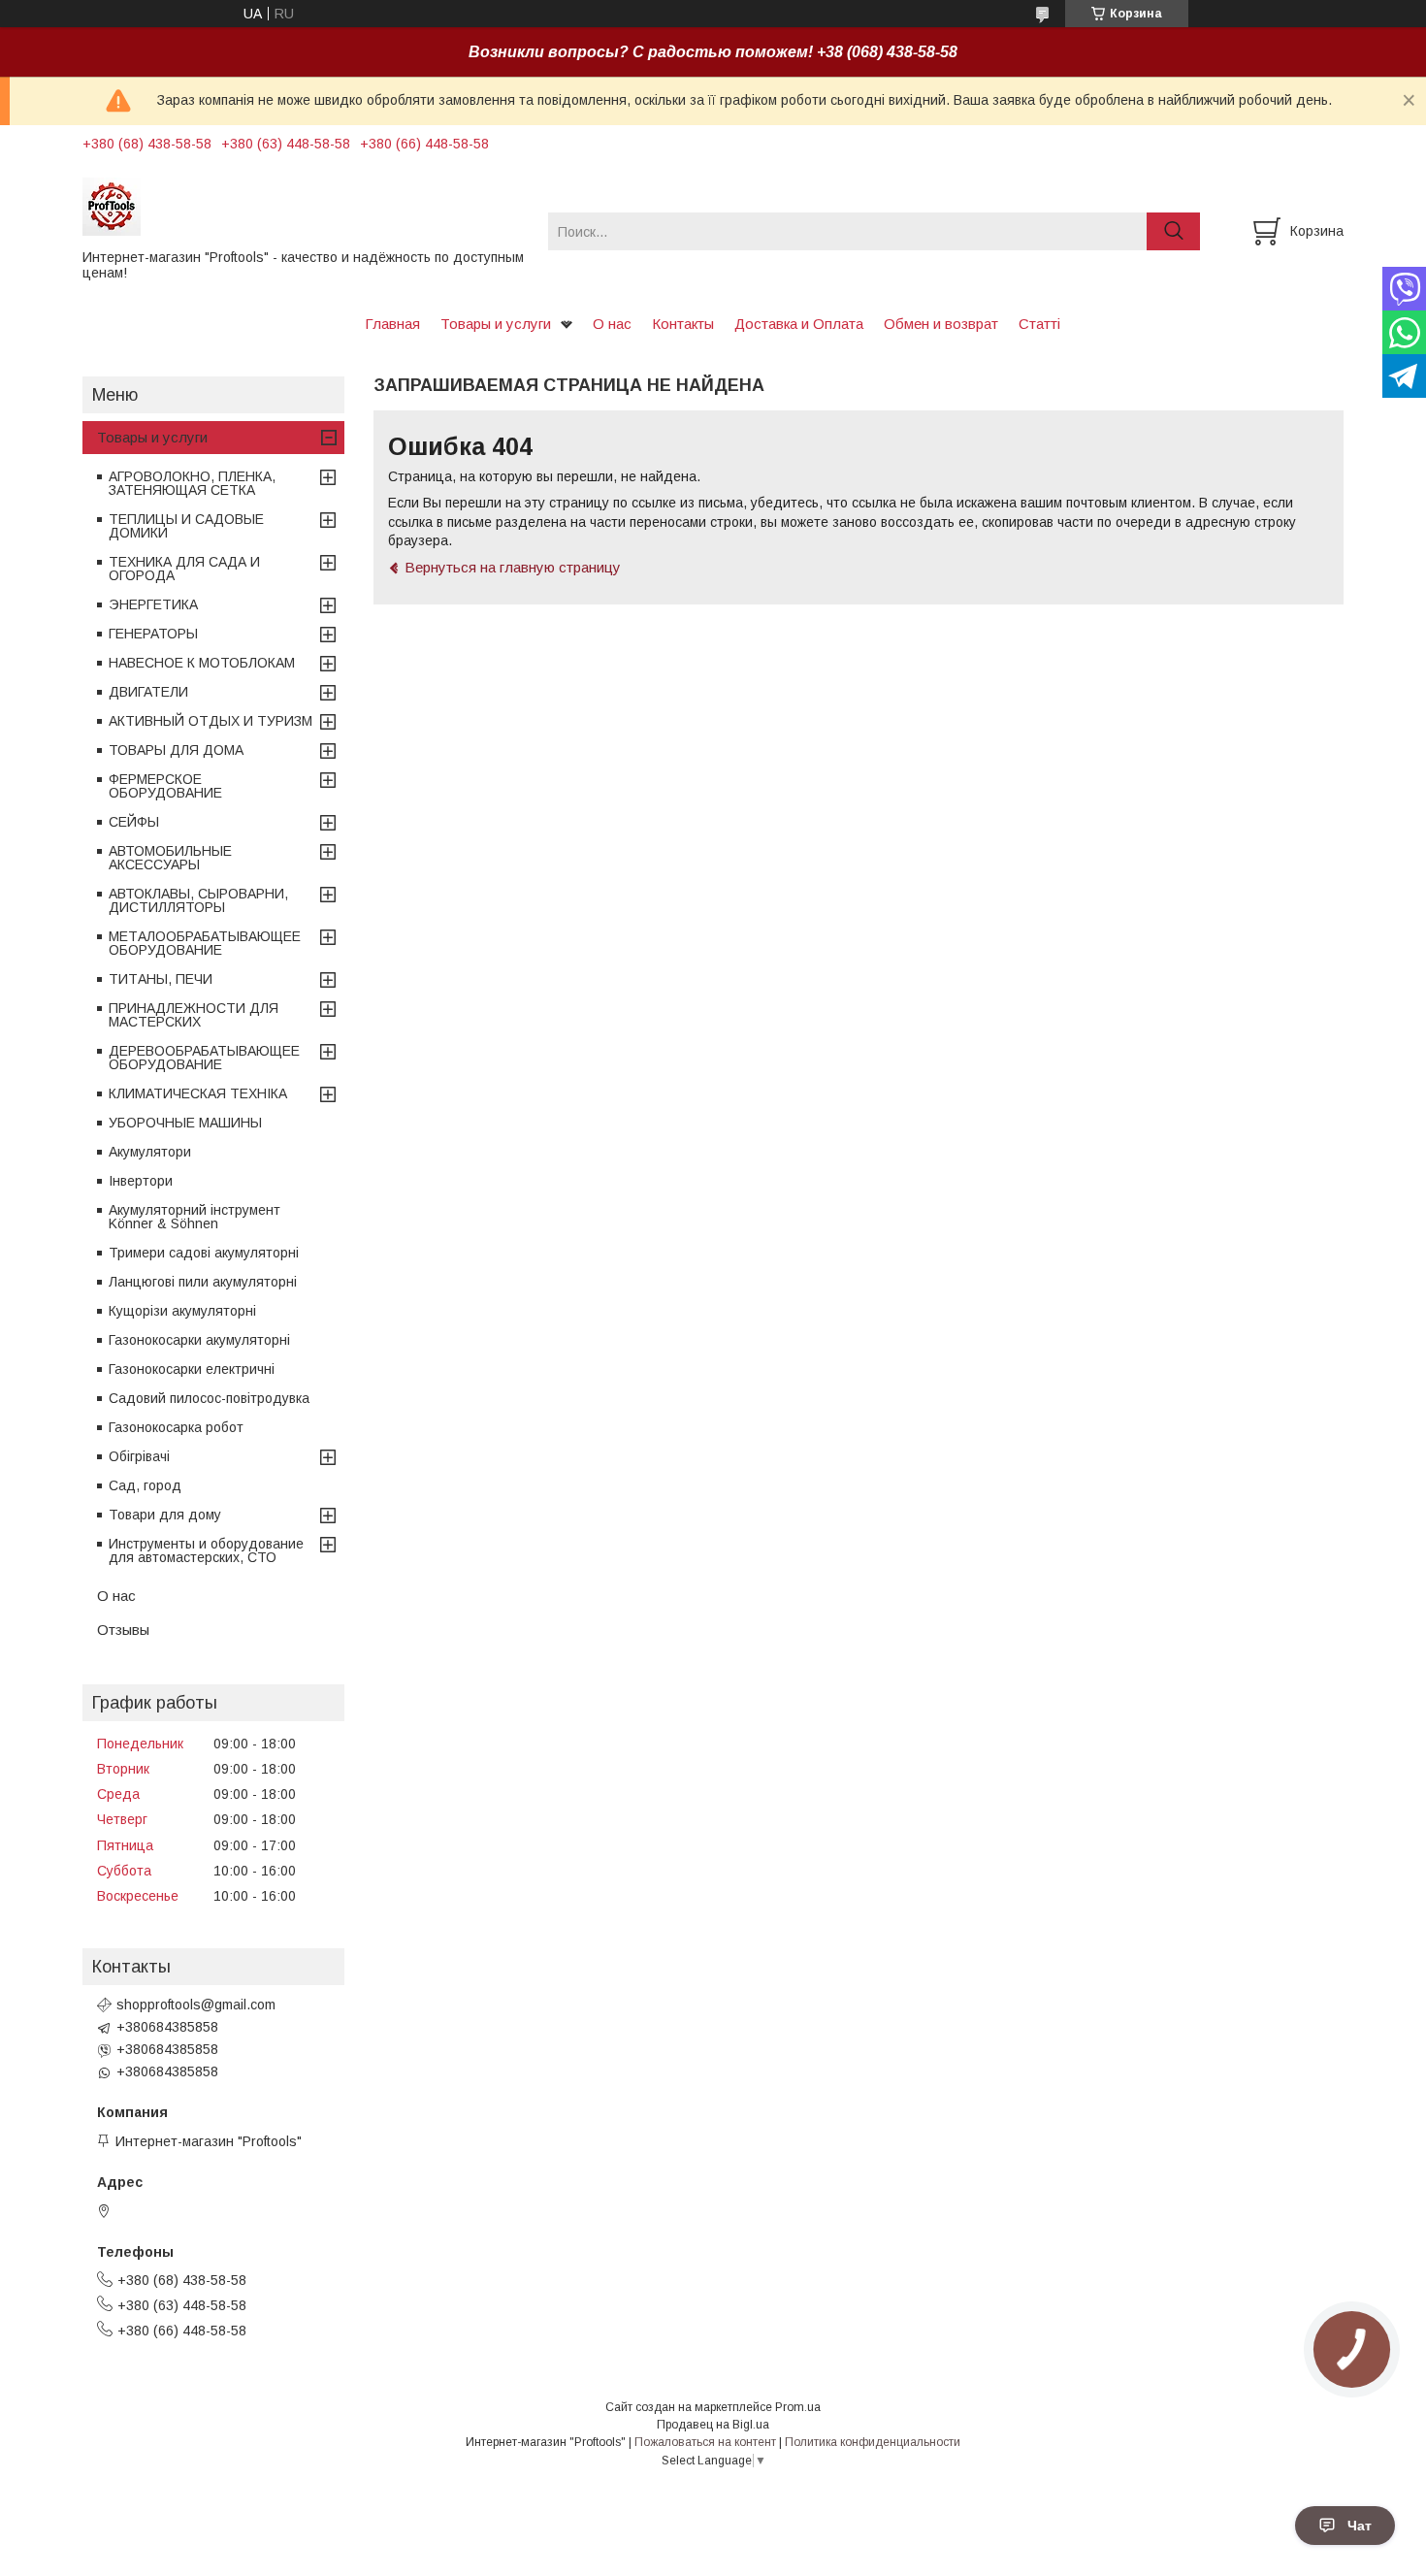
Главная (392, 324)
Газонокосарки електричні (192, 1369)
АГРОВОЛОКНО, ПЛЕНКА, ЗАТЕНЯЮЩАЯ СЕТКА (192, 483)
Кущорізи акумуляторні (182, 1311)
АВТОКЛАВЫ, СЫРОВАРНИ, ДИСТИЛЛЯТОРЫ (198, 900)
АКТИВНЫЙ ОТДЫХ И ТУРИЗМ (211, 721)
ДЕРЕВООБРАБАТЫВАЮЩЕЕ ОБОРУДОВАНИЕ (204, 1058)
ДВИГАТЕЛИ (148, 692)
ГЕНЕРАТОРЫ (153, 634)
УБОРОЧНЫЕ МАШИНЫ (185, 1123)
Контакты (683, 324)
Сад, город (145, 1485)
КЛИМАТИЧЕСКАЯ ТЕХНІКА (198, 1093)
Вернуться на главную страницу (513, 567)
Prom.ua (798, 2407)
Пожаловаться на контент (705, 2442)
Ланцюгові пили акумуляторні (203, 1282)
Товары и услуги (496, 324)
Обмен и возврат (941, 324)
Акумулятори (150, 1152)
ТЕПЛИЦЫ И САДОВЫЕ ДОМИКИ (186, 526)
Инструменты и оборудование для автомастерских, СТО (206, 1550)
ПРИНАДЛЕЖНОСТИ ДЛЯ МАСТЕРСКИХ (194, 1015)
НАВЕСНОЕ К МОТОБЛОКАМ (202, 663)
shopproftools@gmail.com (196, 2005)
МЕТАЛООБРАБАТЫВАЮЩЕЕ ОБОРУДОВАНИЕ (205, 943)
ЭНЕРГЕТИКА (153, 604)
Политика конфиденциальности (873, 2442)
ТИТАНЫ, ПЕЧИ (161, 979)
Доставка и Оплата (799, 324)
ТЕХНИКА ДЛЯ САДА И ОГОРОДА (184, 569)
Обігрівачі (139, 1456)
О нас (612, 324)
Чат (1360, 2526)
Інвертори (141, 1181)
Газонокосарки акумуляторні (199, 1340)
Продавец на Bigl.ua (713, 2425)
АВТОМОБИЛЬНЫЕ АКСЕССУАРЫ (170, 858)
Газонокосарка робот (176, 1427)
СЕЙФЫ (134, 822)
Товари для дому (165, 1515)
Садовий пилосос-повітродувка (209, 1398)
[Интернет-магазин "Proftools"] (303, 206)
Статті (1039, 324)
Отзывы (123, 1630)
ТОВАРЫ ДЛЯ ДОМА (176, 750)
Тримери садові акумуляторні (204, 1253)
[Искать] (1173, 231)
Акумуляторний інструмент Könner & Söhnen (194, 1217)
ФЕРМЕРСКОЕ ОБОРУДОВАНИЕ (165, 786)
